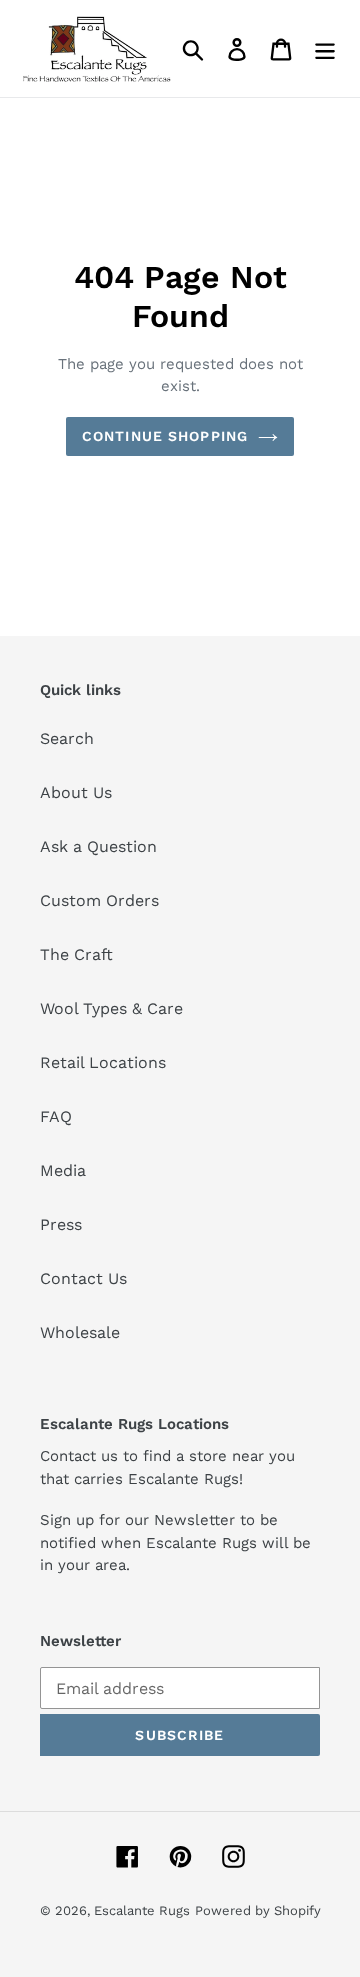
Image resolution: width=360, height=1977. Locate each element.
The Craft (76, 954)
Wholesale (80, 1332)
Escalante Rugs (142, 1910)
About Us (76, 792)
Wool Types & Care (111, 1008)
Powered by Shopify (258, 1910)
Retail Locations (103, 1062)
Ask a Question (98, 846)
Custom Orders (99, 900)
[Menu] (325, 48)
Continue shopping (165, 436)
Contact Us (83, 1278)
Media (63, 1170)
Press (61, 1224)
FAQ (56, 1116)
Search (67, 738)
